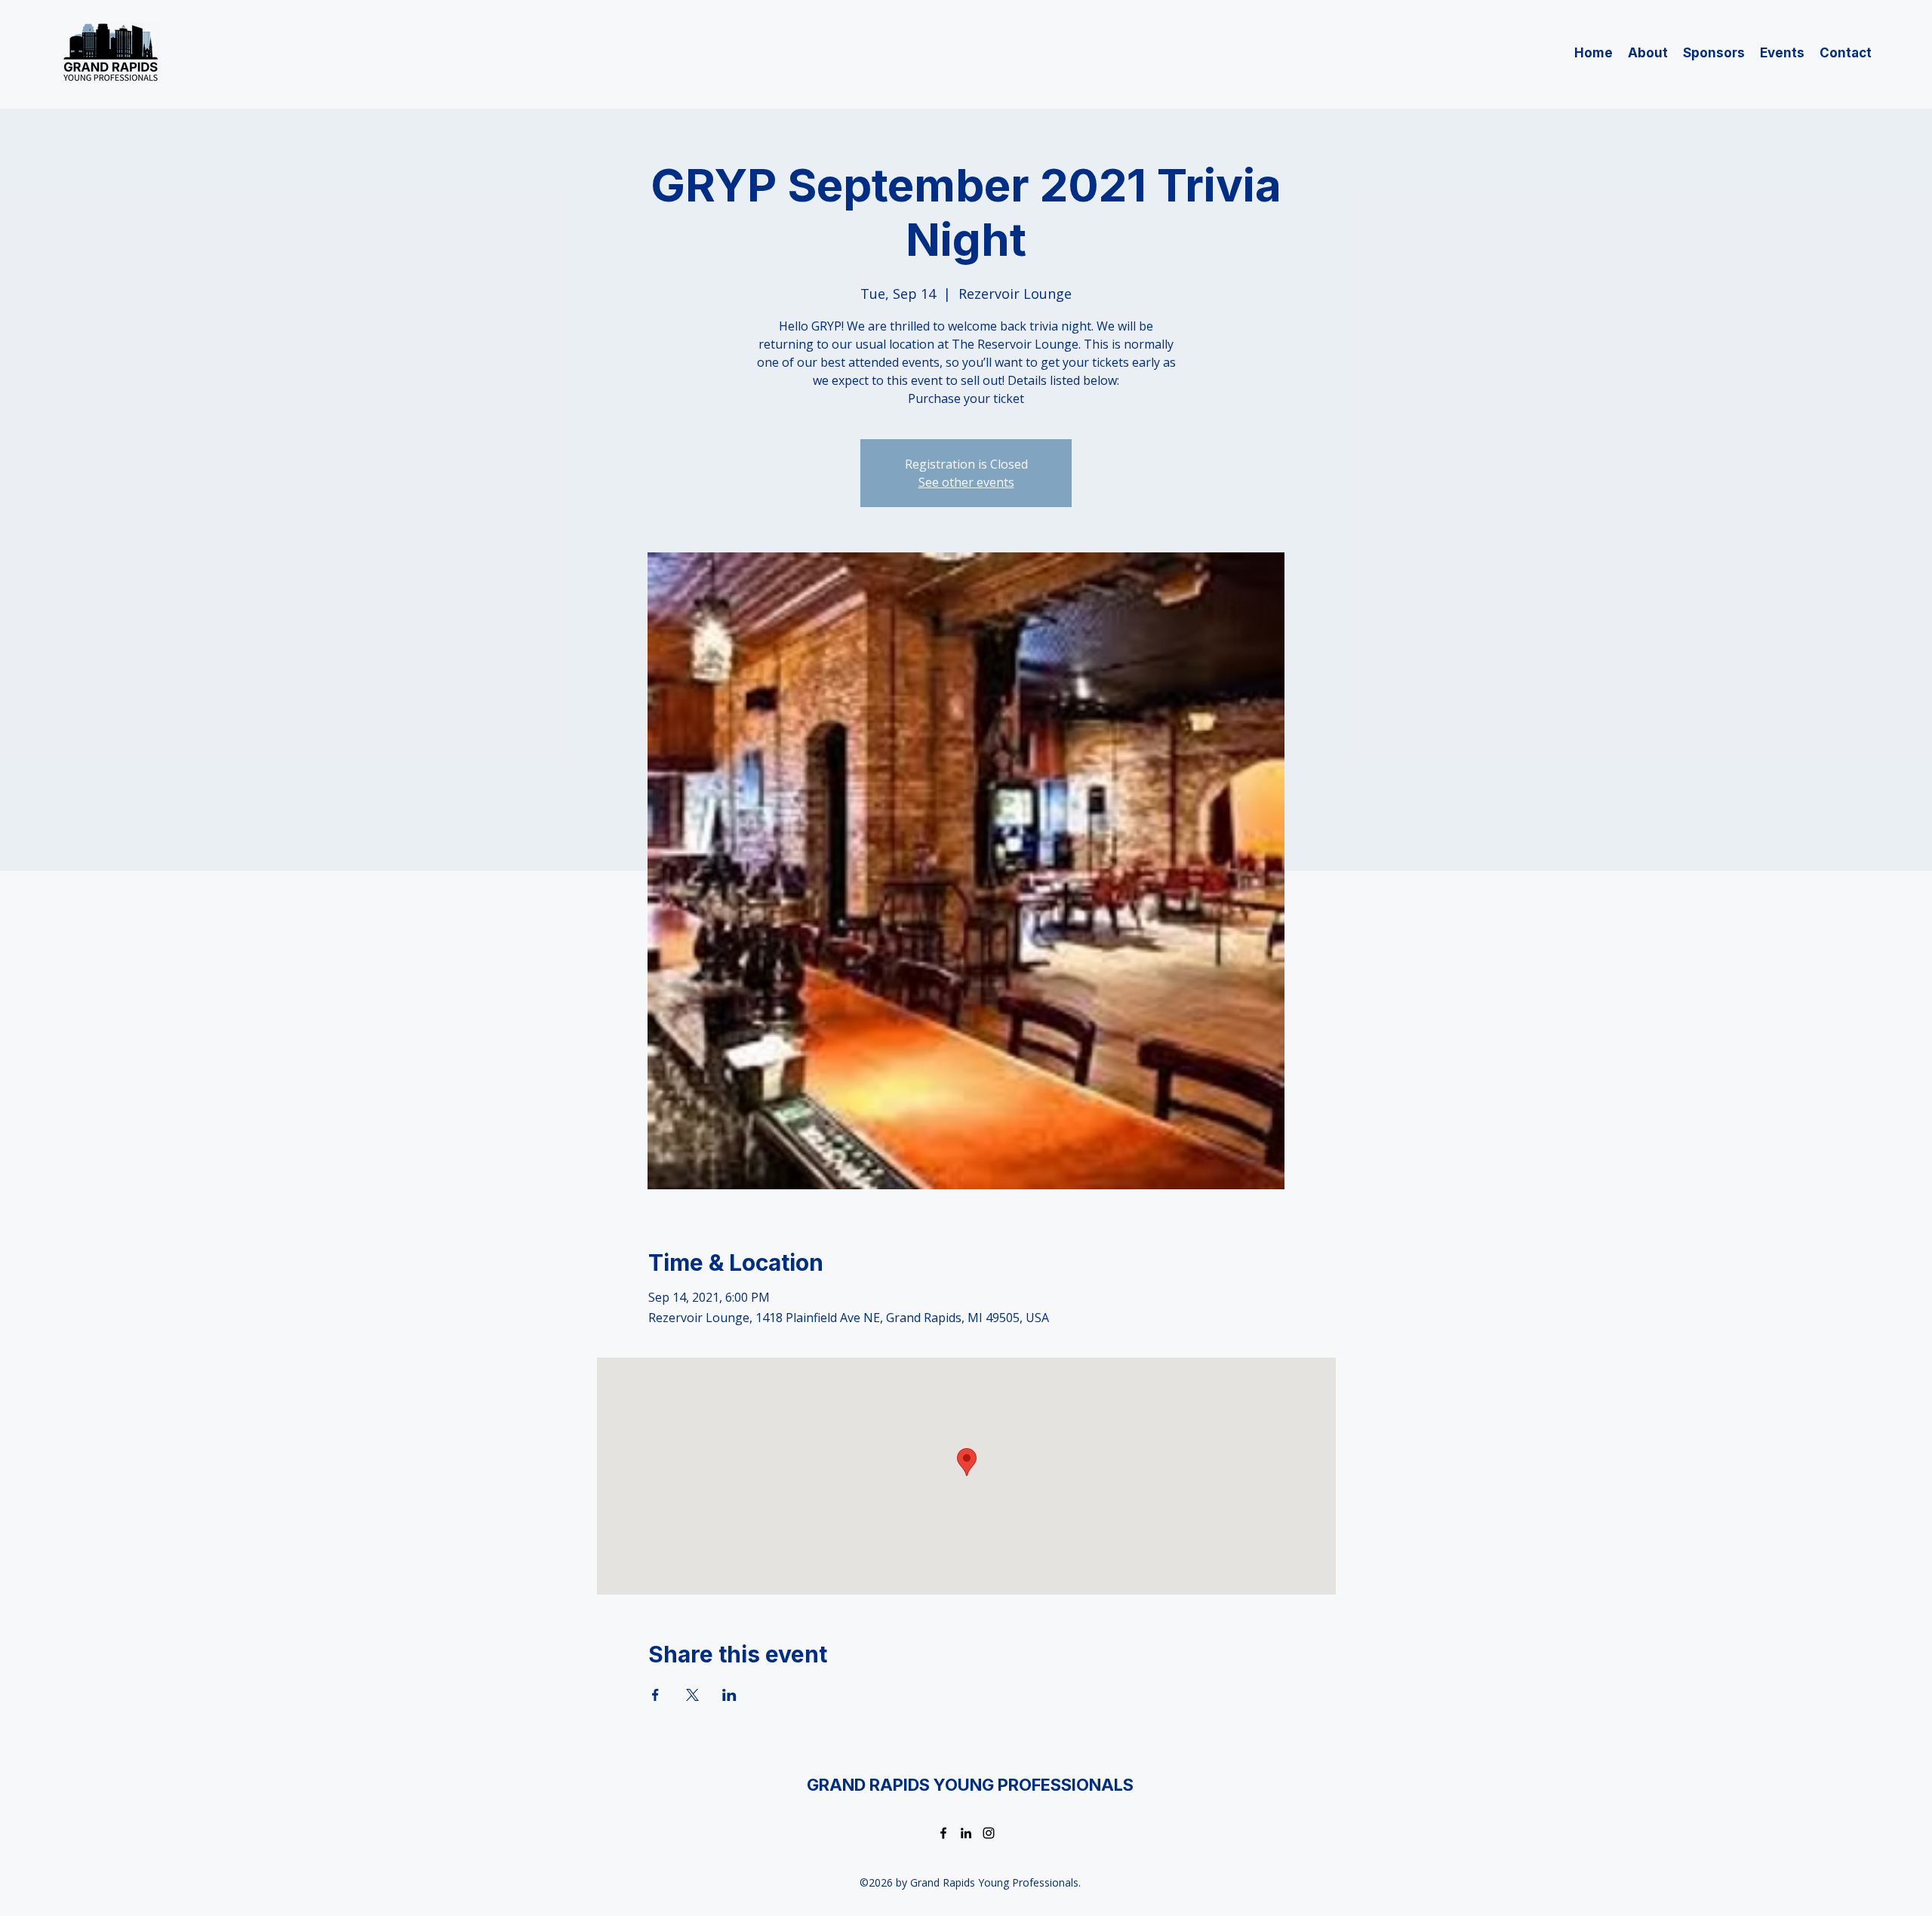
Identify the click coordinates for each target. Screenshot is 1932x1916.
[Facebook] (943, 1833)
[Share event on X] (692, 1695)
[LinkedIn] (966, 1833)
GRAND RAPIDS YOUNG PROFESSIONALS (970, 1785)
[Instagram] (989, 1833)
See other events (966, 482)
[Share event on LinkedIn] (729, 1695)
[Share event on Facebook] (655, 1695)
